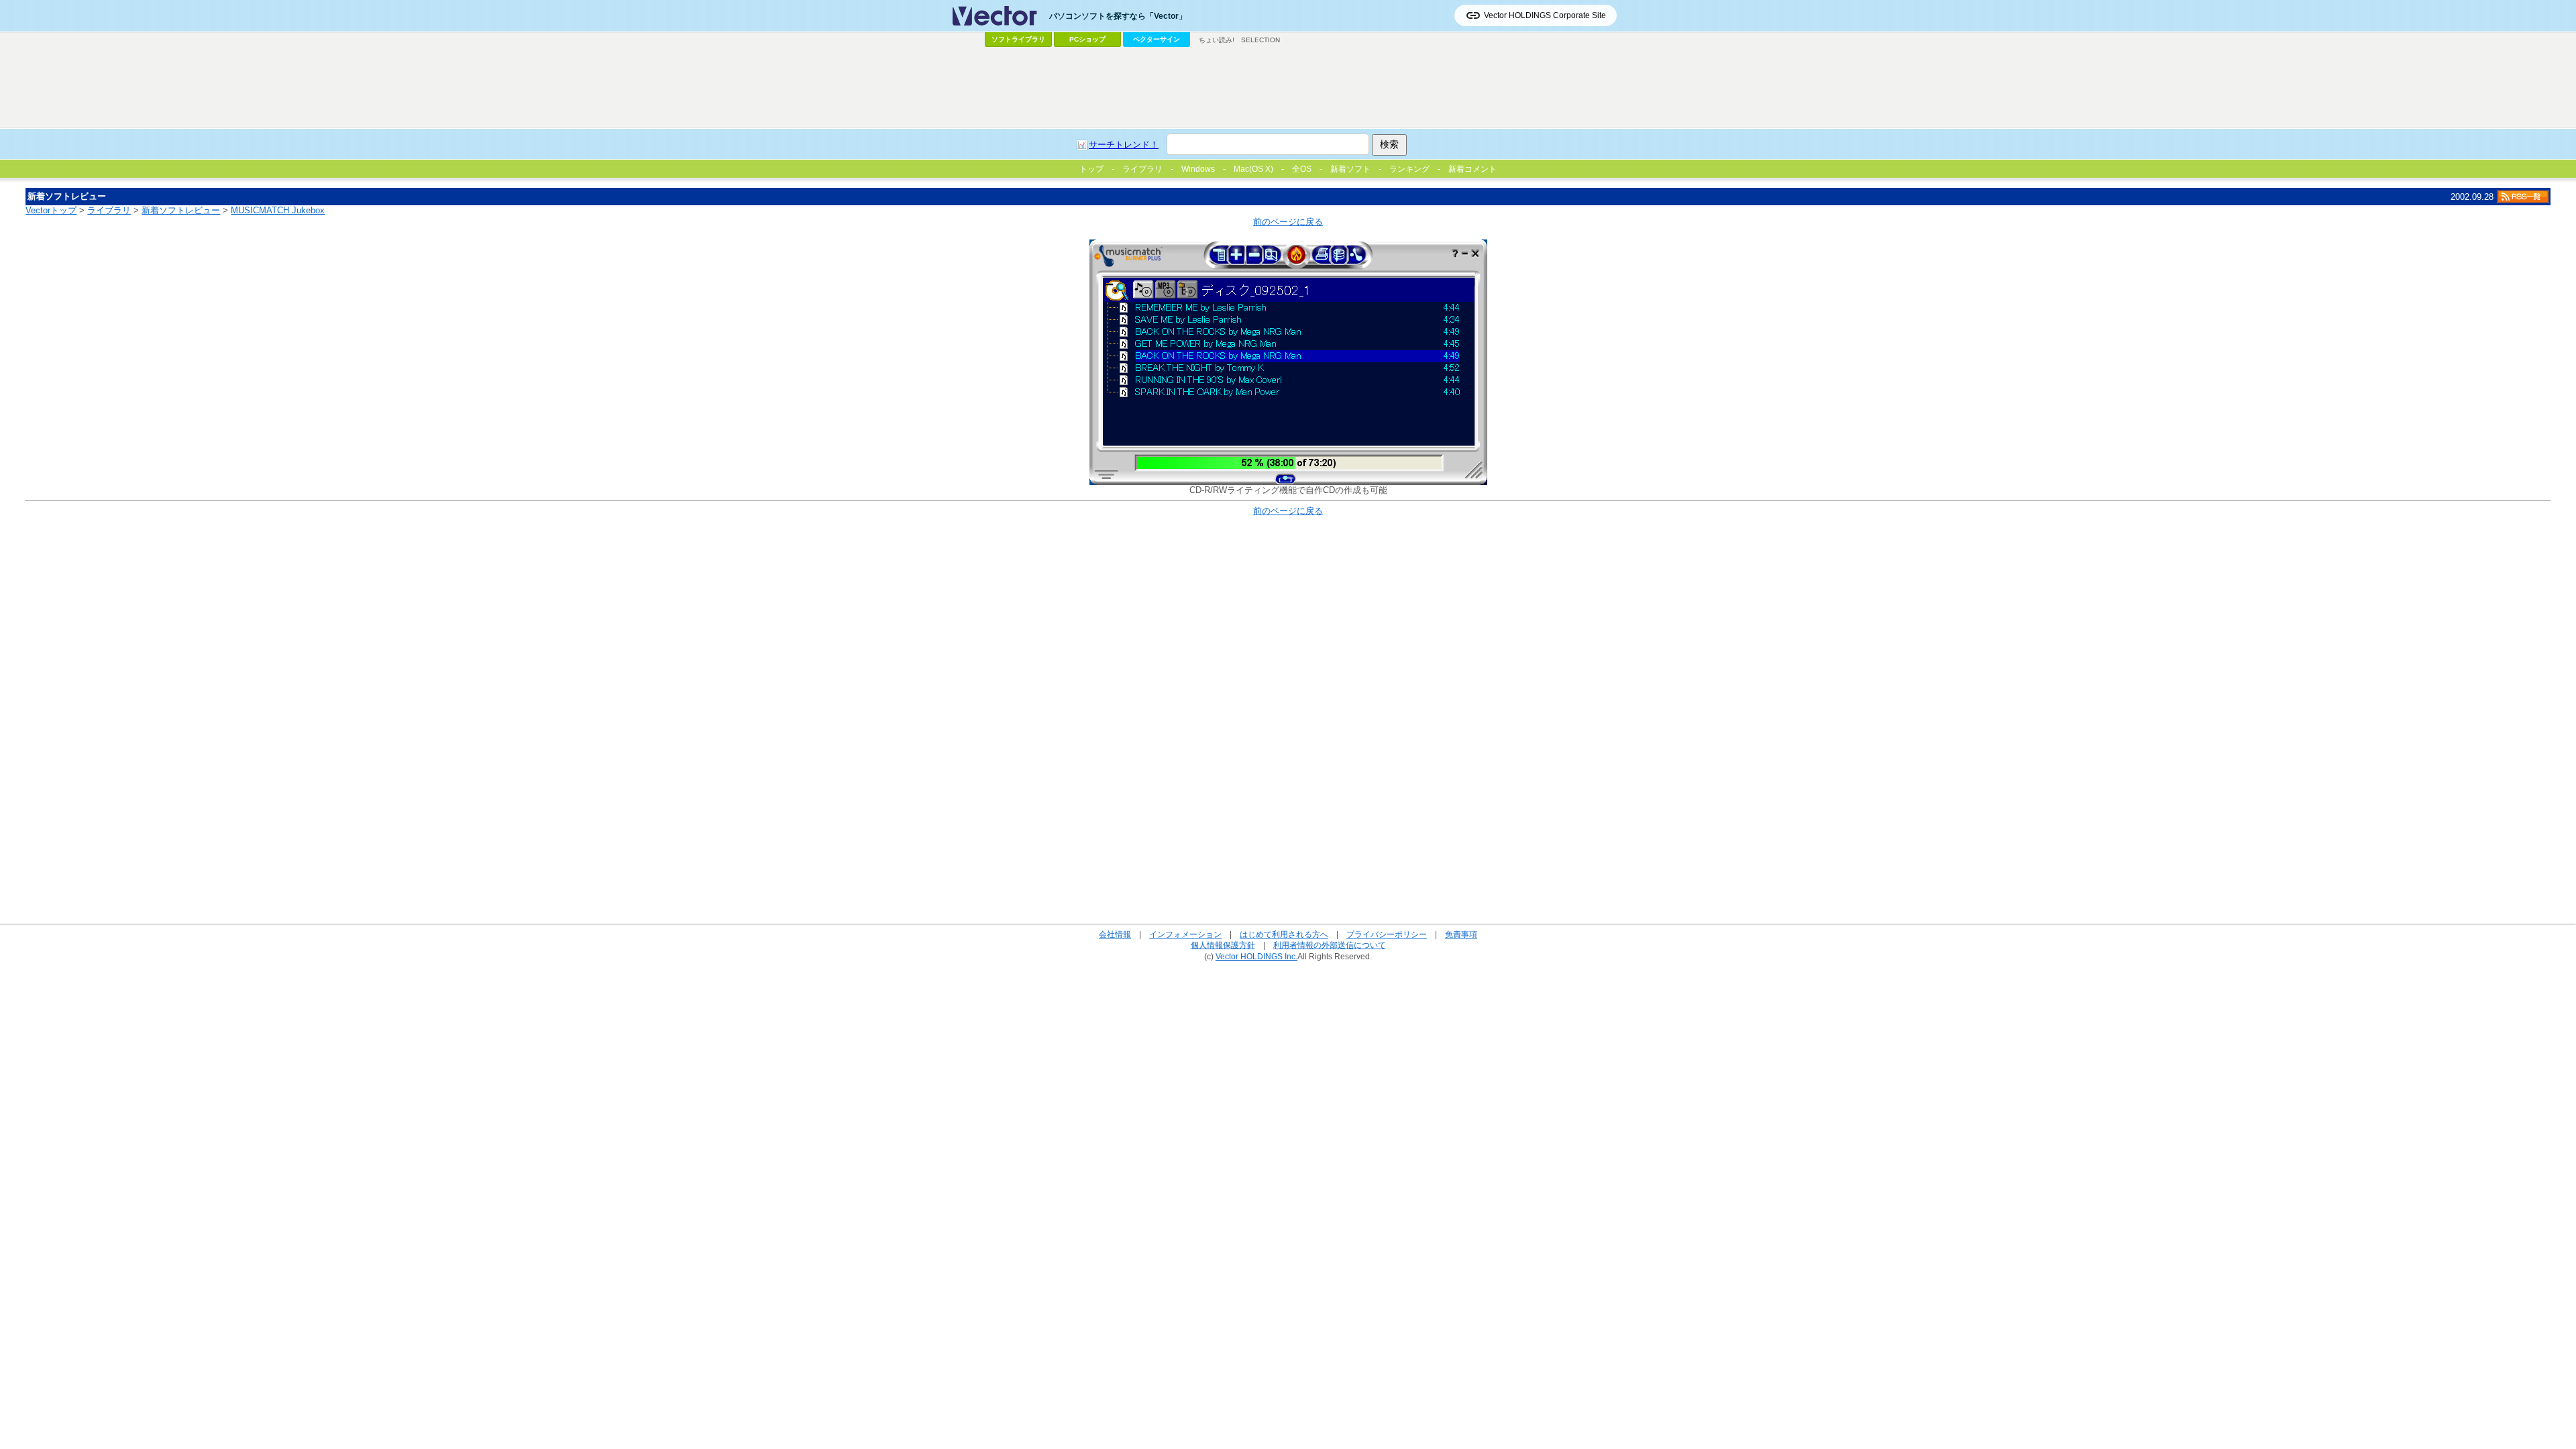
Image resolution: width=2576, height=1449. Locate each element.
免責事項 (1461, 934)
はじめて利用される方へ (1284, 934)
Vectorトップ (51, 210)
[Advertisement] (1288, 88)
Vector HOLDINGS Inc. (1256, 956)
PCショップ (1087, 39)
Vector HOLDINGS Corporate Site (1545, 15)
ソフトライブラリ (1018, 39)
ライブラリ (109, 210)
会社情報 (1115, 934)
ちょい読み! (1217, 40)
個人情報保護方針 (1223, 945)
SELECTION (1260, 40)
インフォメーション (1185, 934)
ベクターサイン (1157, 39)
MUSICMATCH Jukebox (278, 210)
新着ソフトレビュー (181, 210)
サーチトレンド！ (1124, 145)
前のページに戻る (1288, 222)
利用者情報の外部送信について (1330, 945)
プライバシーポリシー (1387, 934)
